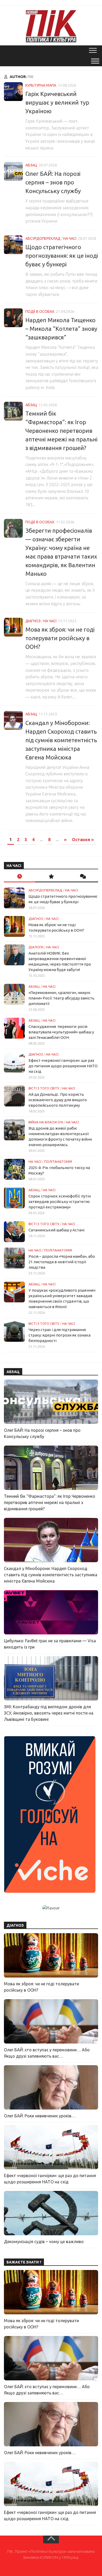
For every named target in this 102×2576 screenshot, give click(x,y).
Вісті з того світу (44, 1088)
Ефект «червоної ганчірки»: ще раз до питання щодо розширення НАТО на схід (63, 1066)
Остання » (83, 840)
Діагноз (33, 621)
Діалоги (36, 947)
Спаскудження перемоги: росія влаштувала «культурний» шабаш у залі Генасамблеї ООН (61, 1032)
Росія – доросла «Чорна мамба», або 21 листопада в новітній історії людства (62, 1262)
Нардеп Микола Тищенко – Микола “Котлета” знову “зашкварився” (61, 329)
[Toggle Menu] (95, 61)
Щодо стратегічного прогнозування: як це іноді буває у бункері (62, 256)
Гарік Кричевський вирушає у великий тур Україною (57, 102)
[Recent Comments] (82, 877)
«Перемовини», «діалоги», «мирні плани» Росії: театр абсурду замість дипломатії (61, 998)
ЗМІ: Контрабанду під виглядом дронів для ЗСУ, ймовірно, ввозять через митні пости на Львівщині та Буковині (49, 1713)
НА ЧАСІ (70, 238)
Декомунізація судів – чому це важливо (44, 2242)
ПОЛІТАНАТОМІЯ (58, 1161)
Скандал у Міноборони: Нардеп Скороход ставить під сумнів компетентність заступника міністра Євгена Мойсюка (61, 740)
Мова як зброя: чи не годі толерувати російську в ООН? (60, 638)
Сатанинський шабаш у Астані (56, 1230)
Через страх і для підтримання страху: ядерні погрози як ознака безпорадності (59, 1335)
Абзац (31, 165)
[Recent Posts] (20, 877)
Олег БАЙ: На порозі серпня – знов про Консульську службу (53, 182)
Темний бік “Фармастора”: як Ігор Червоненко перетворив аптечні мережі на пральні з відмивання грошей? (61, 431)
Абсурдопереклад (43, 238)
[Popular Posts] (51, 877)
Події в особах (40, 311)
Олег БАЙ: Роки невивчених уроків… (40, 2116)
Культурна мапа (41, 85)
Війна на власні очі (46, 1122)
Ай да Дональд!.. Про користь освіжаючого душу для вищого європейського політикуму (58, 1100)
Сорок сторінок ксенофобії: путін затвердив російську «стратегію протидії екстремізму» (60, 1202)
